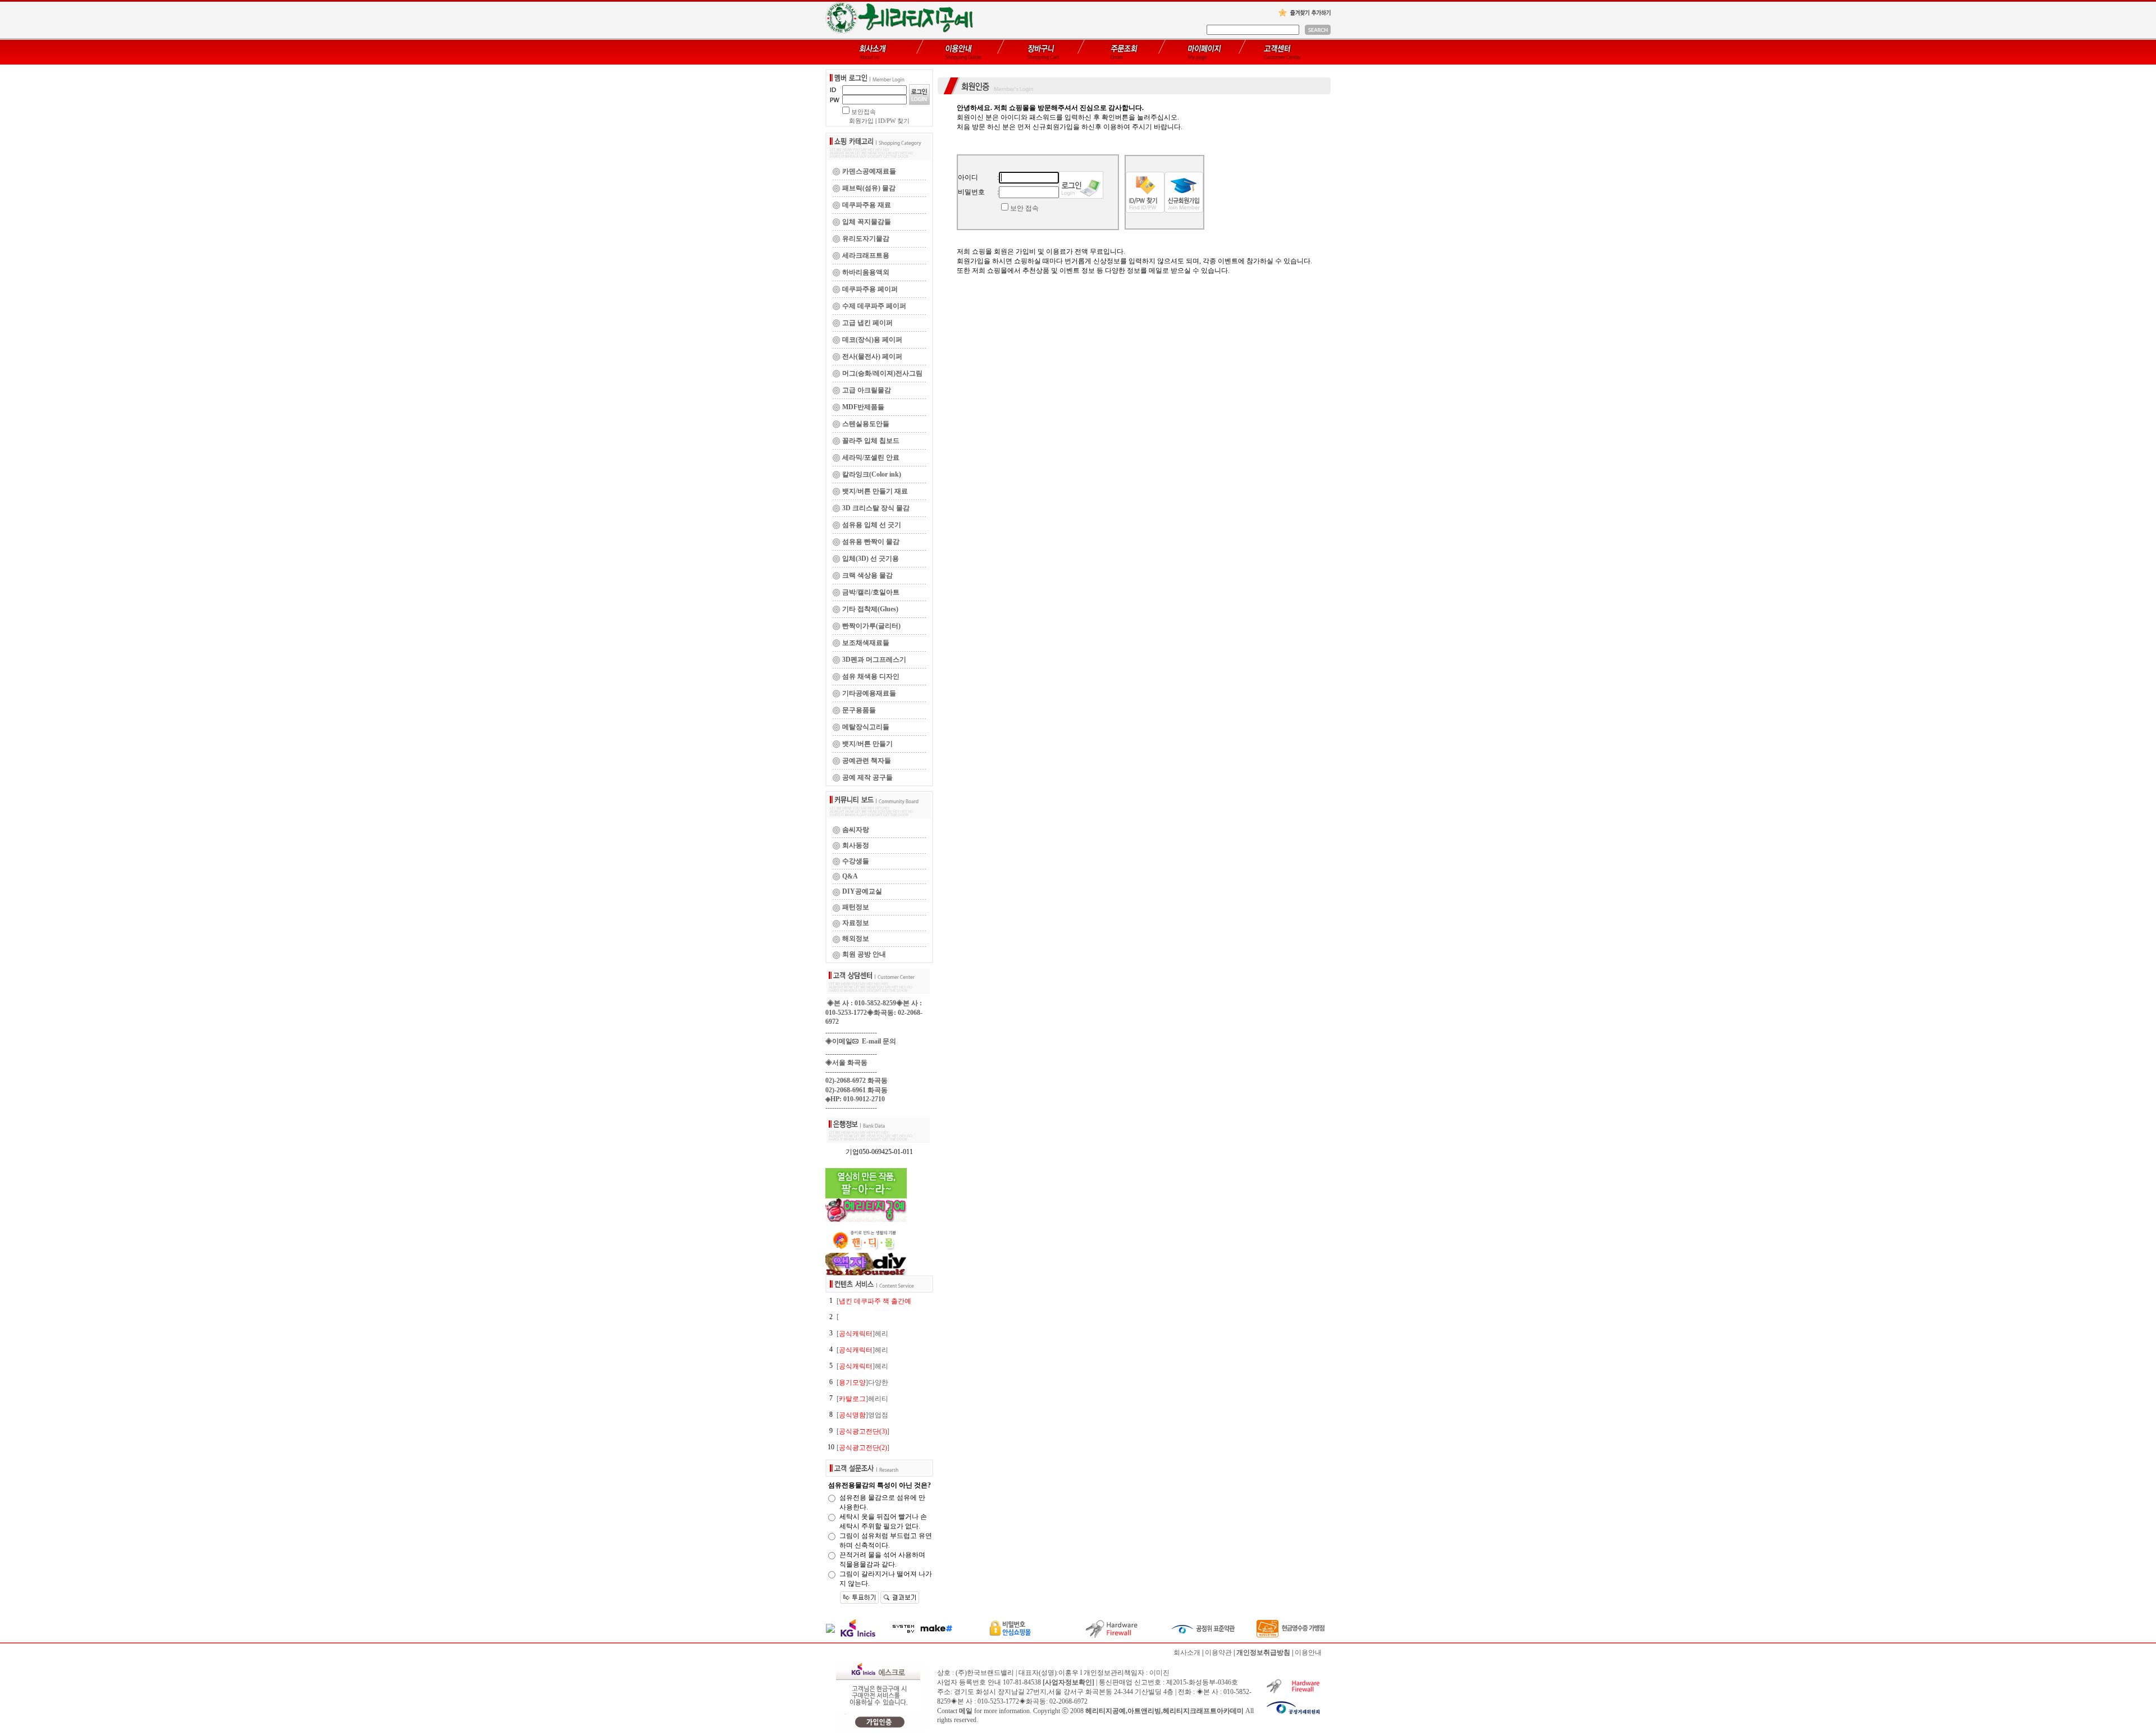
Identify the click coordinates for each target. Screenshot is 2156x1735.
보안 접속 (1024, 208)
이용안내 (1308, 1652)
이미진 (1159, 1673)
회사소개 (1187, 1652)
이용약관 (1218, 1652)
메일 (966, 1711)
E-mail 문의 (877, 1041)
